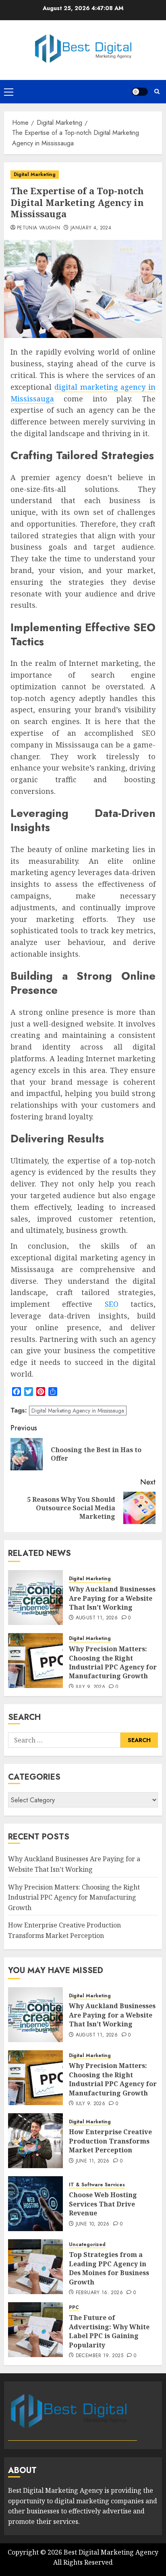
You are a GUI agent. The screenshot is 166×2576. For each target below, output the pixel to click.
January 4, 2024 (91, 228)
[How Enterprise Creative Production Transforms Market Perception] (35, 2141)
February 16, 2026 (99, 2293)
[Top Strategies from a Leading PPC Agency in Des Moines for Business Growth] (35, 2267)
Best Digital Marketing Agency (111, 2552)
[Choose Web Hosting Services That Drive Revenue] (35, 2204)
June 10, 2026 (93, 2224)
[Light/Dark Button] (140, 92)
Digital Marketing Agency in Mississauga (78, 1411)
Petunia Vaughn (38, 228)
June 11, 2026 (93, 2161)
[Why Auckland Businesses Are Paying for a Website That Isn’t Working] (35, 1598)
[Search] (157, 91)
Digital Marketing (35, 174)
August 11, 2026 (97, 1618)
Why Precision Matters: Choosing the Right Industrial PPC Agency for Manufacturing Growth (113, 1662)
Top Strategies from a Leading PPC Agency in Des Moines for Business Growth (109, 2268)
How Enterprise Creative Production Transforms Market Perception (110, 2141)
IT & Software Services (97, 2185)
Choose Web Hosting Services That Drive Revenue (103, 2204)
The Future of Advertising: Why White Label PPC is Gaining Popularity (109, 2331)
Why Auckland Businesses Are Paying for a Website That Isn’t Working (112, 1598)
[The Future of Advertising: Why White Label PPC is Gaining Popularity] (35, 2330)
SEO (112, 1304)
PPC (74, 2308)
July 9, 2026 (90, 1687)
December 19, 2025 (100, 2356)
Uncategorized (87, 2245)
